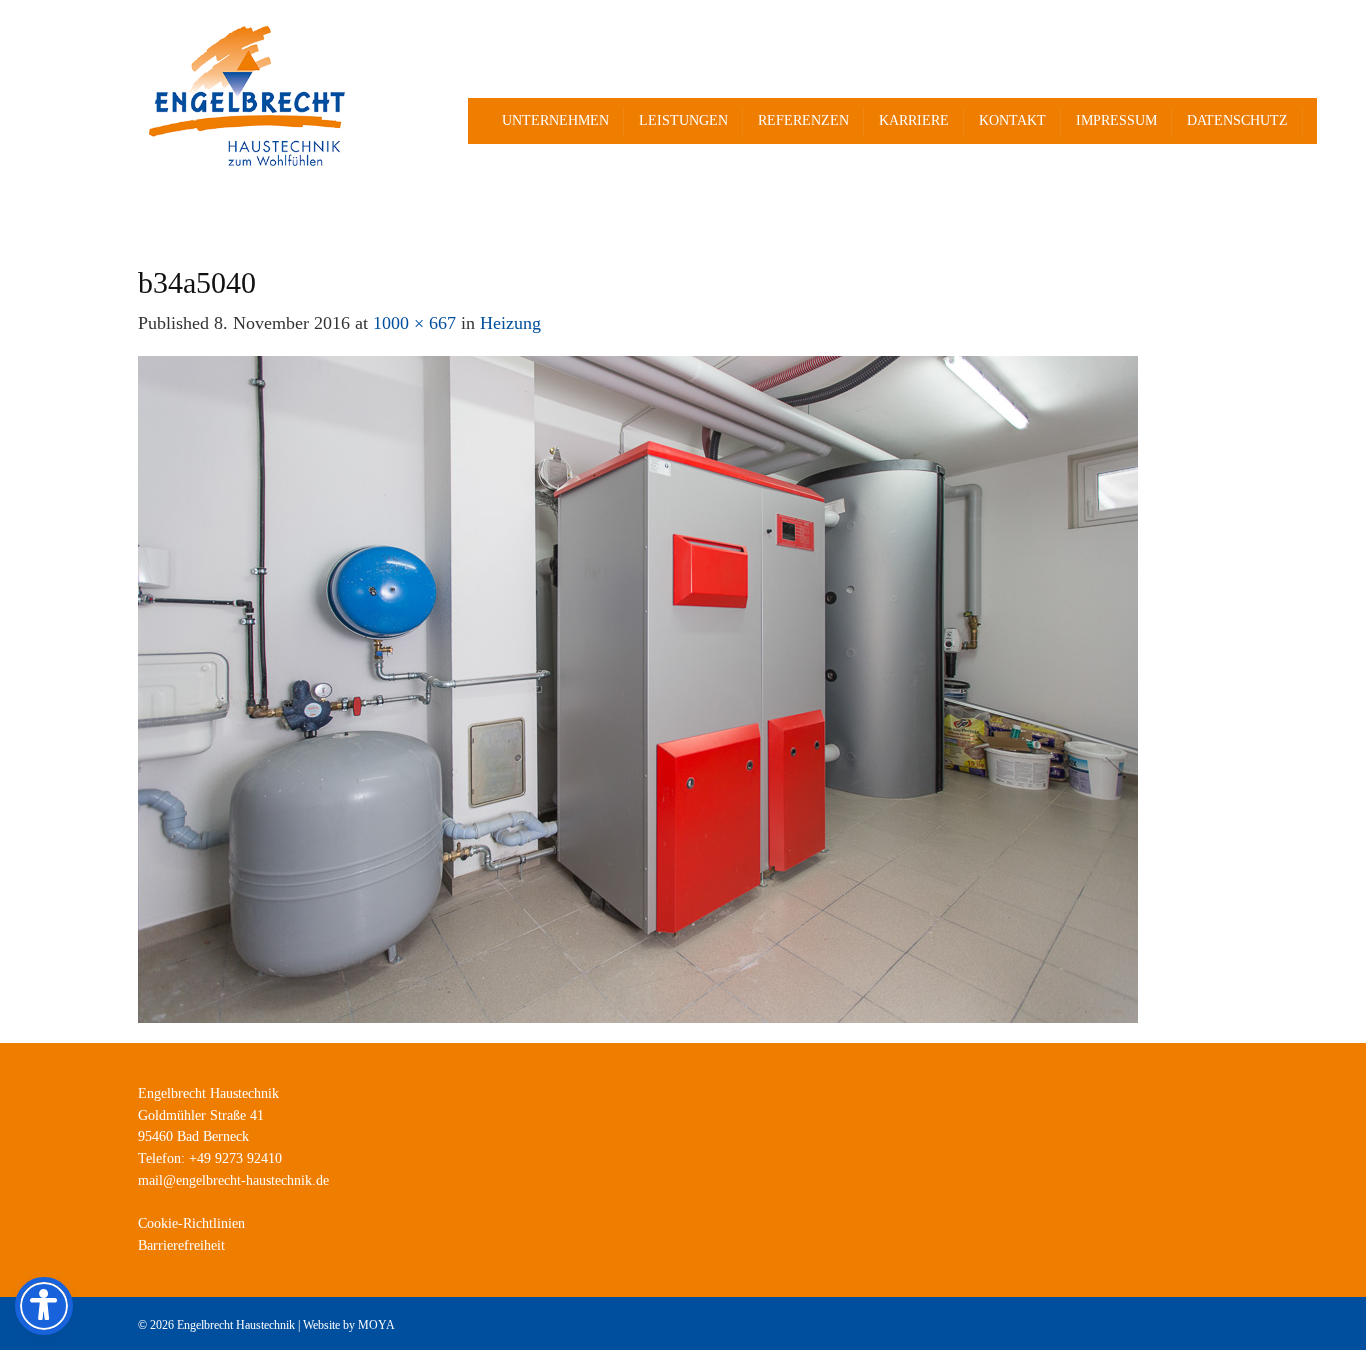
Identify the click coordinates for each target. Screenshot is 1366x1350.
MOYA (376, 1325)
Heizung (510, 323)
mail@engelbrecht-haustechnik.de (233, 1180)
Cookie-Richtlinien (191, 1223)
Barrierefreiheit (181, 1245)
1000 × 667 (414, 323)
